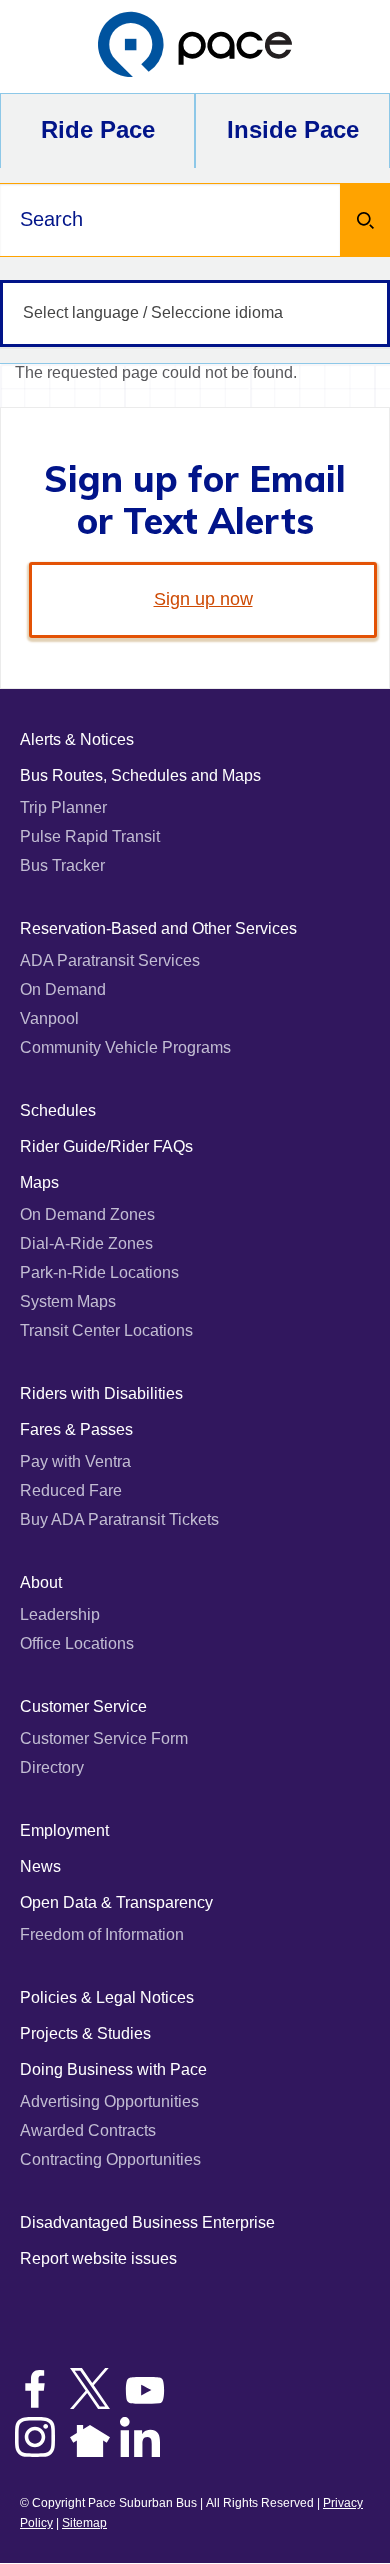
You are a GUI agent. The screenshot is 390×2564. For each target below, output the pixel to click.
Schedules (58, 1110)
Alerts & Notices (77, 739)
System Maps (68, 1301)
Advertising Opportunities (109, 2101)
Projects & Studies (85, 2033)
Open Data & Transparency (116, 1902)
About (41, 1582)
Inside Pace (293, 129)
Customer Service (83, 1706)
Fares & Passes (76, 1429)
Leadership (60, 1614)
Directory (52, 1767)
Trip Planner (63, 807)
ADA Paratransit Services (110, 960)
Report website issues (98, 2258)
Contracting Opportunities (110, 2159)
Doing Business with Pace (113, 2069)
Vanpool (49, 1018)
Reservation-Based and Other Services (158, 928)
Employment (64, 1830)
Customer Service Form (104, 1738)
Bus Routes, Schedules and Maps (140, 775)
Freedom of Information (102, 1934)
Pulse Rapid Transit (90, 836)
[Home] (195, 46)
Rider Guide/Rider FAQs (106, 1146)
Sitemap (84, 2523)
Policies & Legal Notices (107, 1997)
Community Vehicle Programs (125, 1047)
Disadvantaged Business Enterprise (147, 2222)
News (40, 1866)
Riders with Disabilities (101, 1393)
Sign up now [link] (203, 599)
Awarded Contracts (88, 2130)
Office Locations (77, 1643)
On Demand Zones (87, 1214)
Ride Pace (98, 129)
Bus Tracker (62, 865)
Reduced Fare (71, 1490)
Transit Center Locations (106, 1330)
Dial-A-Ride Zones (86, 1243)
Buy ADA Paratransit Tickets (119, 1519)
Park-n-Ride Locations (99, 1272)
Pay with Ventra (75, 1461)
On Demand (63, 989)
